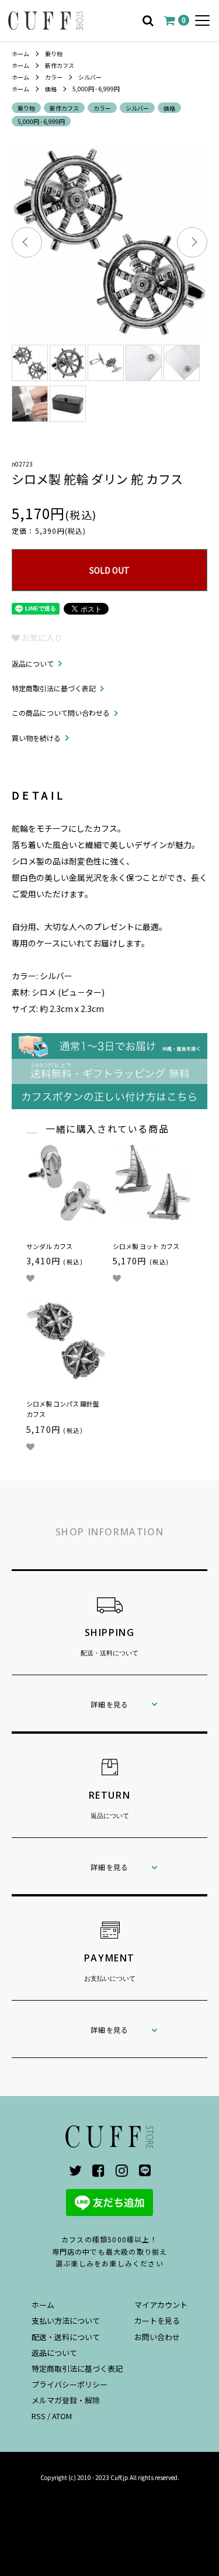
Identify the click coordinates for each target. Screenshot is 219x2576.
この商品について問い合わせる (61, 713)
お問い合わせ (157, 2337)
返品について (33, 663)
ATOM (62, 2416)
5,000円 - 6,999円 (96, 89)
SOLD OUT (109, 570)
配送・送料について (66, 2337)
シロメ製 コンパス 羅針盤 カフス (63, 1409)
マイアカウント (161, 2305)
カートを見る (157, 2321)
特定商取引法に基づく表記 (54, 688)
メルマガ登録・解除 (66, 2400)
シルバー (90, 77)
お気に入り (41, 637)
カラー (54, 77)
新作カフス (60, 65)
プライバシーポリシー (69, 2384)
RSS (39, 2416)
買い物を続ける (36, 738)
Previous (27, 242)
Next (192, 242)
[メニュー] (202, 20)
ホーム (20, 54)
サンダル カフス (49, 1246)
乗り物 (54, 54)
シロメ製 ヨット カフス (146, 1246)
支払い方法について (66, 2321)
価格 (51, 89)
